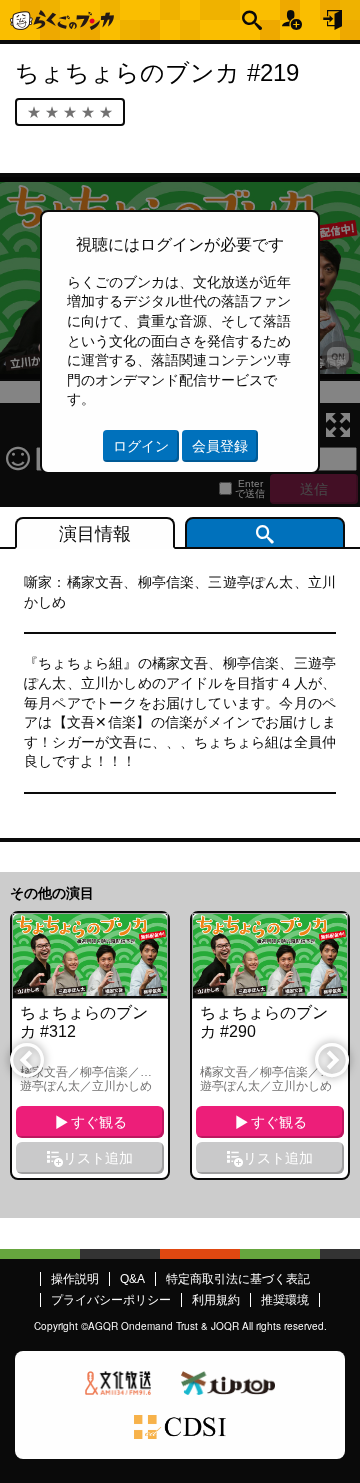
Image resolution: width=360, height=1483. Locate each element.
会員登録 (220, 446)
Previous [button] (26, 1059)
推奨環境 (285, 1300)
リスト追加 (98, 1158)
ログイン (334, 20)
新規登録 (294, 20)
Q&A (132, 1279)
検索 (254, 20)
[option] (90, 1045)
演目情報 (95, 534)
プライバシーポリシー (111, 1300)
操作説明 (75, 1279)
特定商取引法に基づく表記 (238, 1279)
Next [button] (331, 1059)
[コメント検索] (265, 533)
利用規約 (216, 1300)
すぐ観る (99, 1122)
